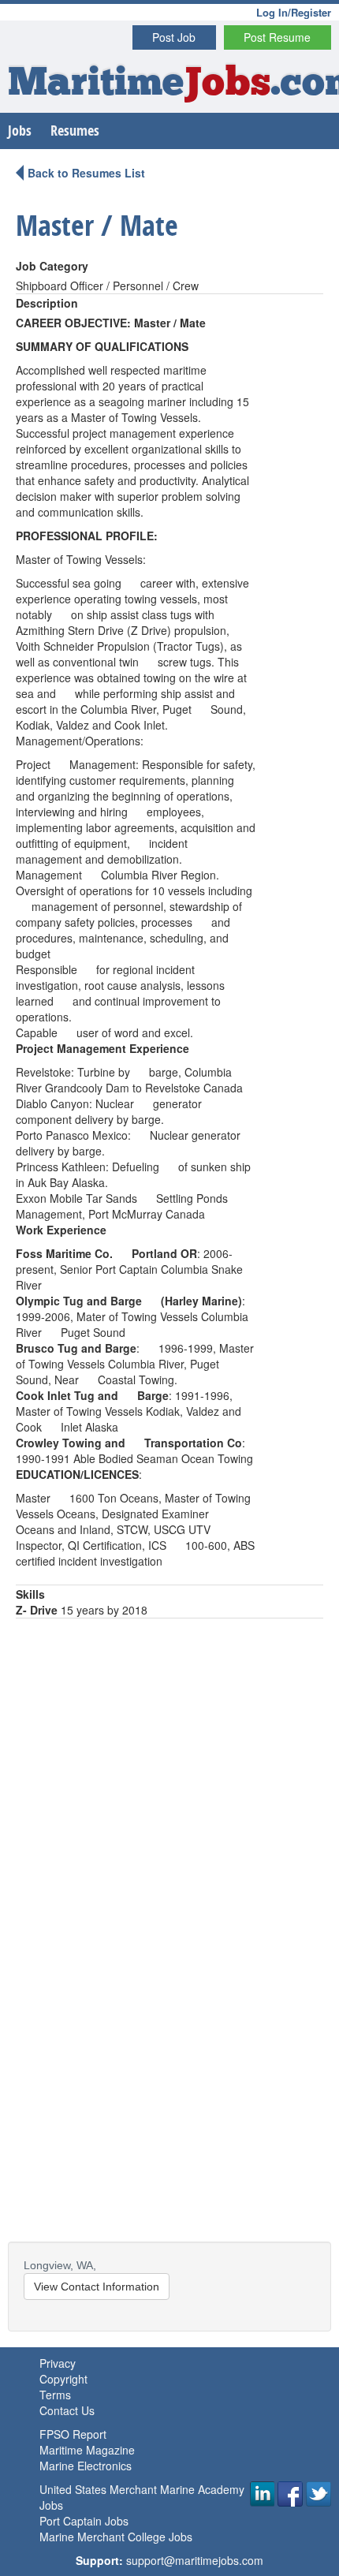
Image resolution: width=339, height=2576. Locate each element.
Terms (55, 2395)
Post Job (174, 37)
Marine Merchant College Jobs (116, 2537)
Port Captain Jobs (84, 2521)
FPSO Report (73, 2434)
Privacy (58, 2363)
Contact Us (67, 2410)
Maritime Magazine (87, 2450)
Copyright (63, 2379)
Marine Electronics (86, 2466)
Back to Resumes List (86, 173)
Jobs (20, 131)
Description (47, 303)
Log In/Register (294, 12)
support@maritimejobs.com (195, 2560)
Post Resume (277, 37)
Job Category (52, 266)
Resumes (75, 131)
